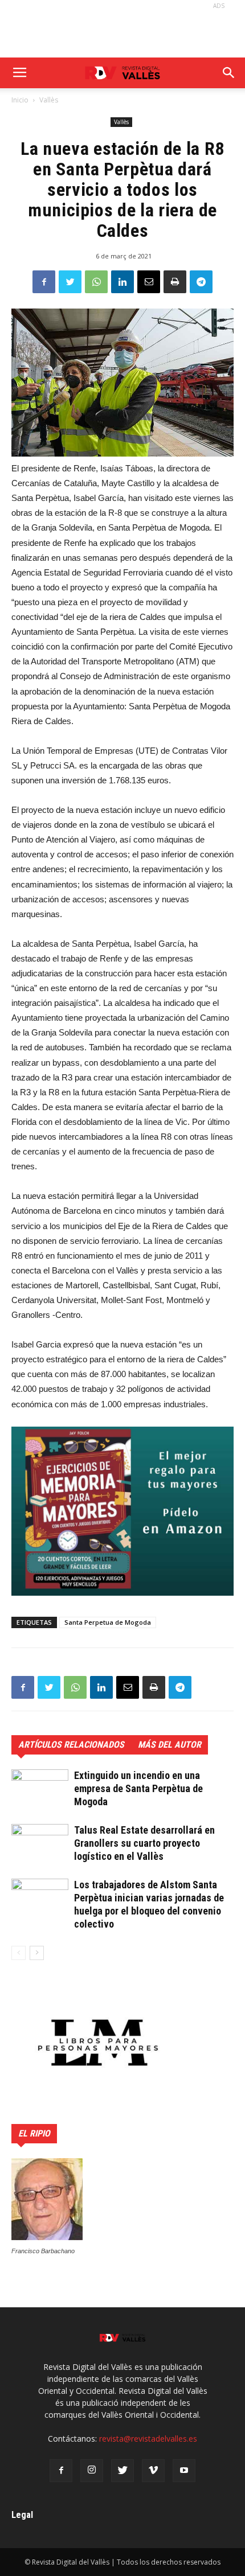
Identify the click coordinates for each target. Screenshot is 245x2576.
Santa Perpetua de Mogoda (108, 1622)
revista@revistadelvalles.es (148, 2439)
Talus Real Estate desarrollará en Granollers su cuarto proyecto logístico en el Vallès (144, 1843)
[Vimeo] (153, 2471)
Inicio (20, 100)
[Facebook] (61, 2471)
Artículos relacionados (71, 1745)
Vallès (49, 100)
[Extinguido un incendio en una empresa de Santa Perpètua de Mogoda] (40, 1789)
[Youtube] (184, 2471)
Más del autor (170, 1745)
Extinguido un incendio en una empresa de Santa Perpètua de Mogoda (138, 1788)
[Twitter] (122, 2471)
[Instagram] (92, 2471)
